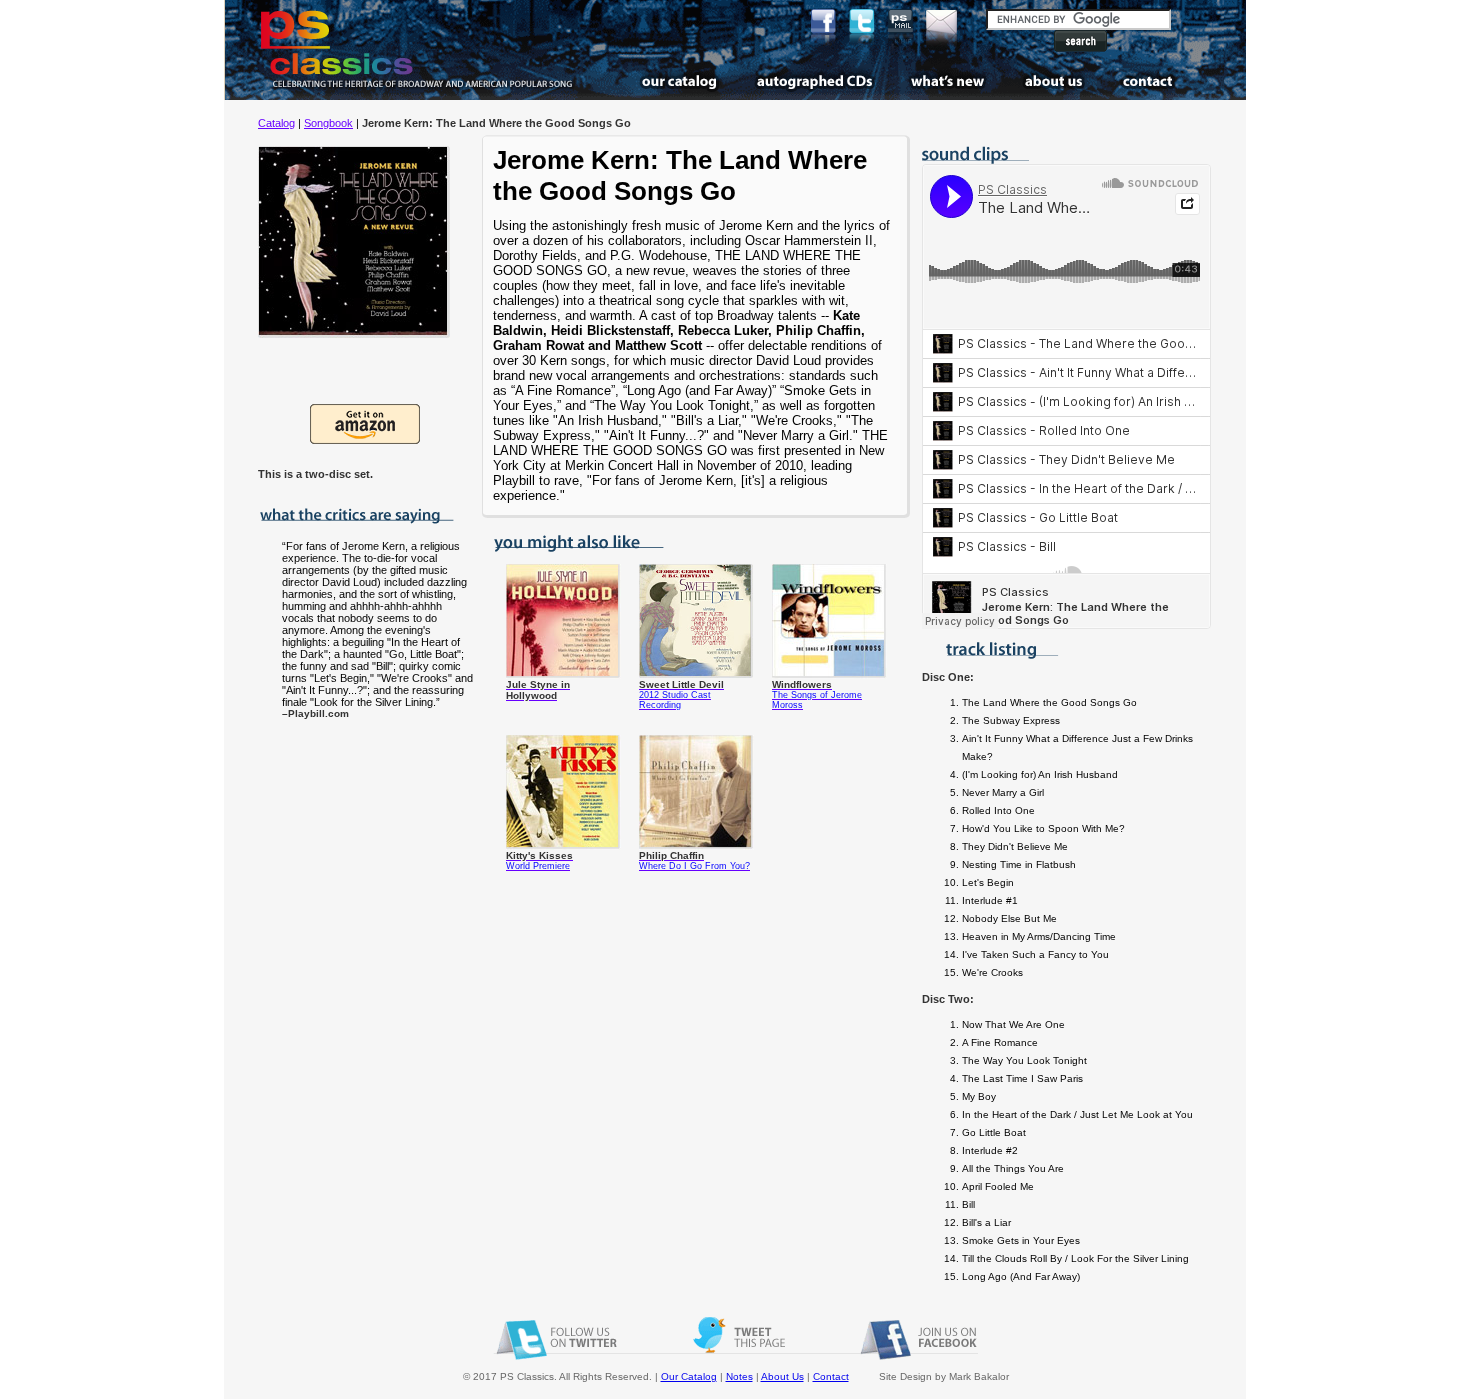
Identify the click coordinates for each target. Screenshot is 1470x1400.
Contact (831, 1376)
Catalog (276, 123)
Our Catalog (689, 1376)
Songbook (328, 123)
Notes (739, 1376)
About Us (782, 1376)
